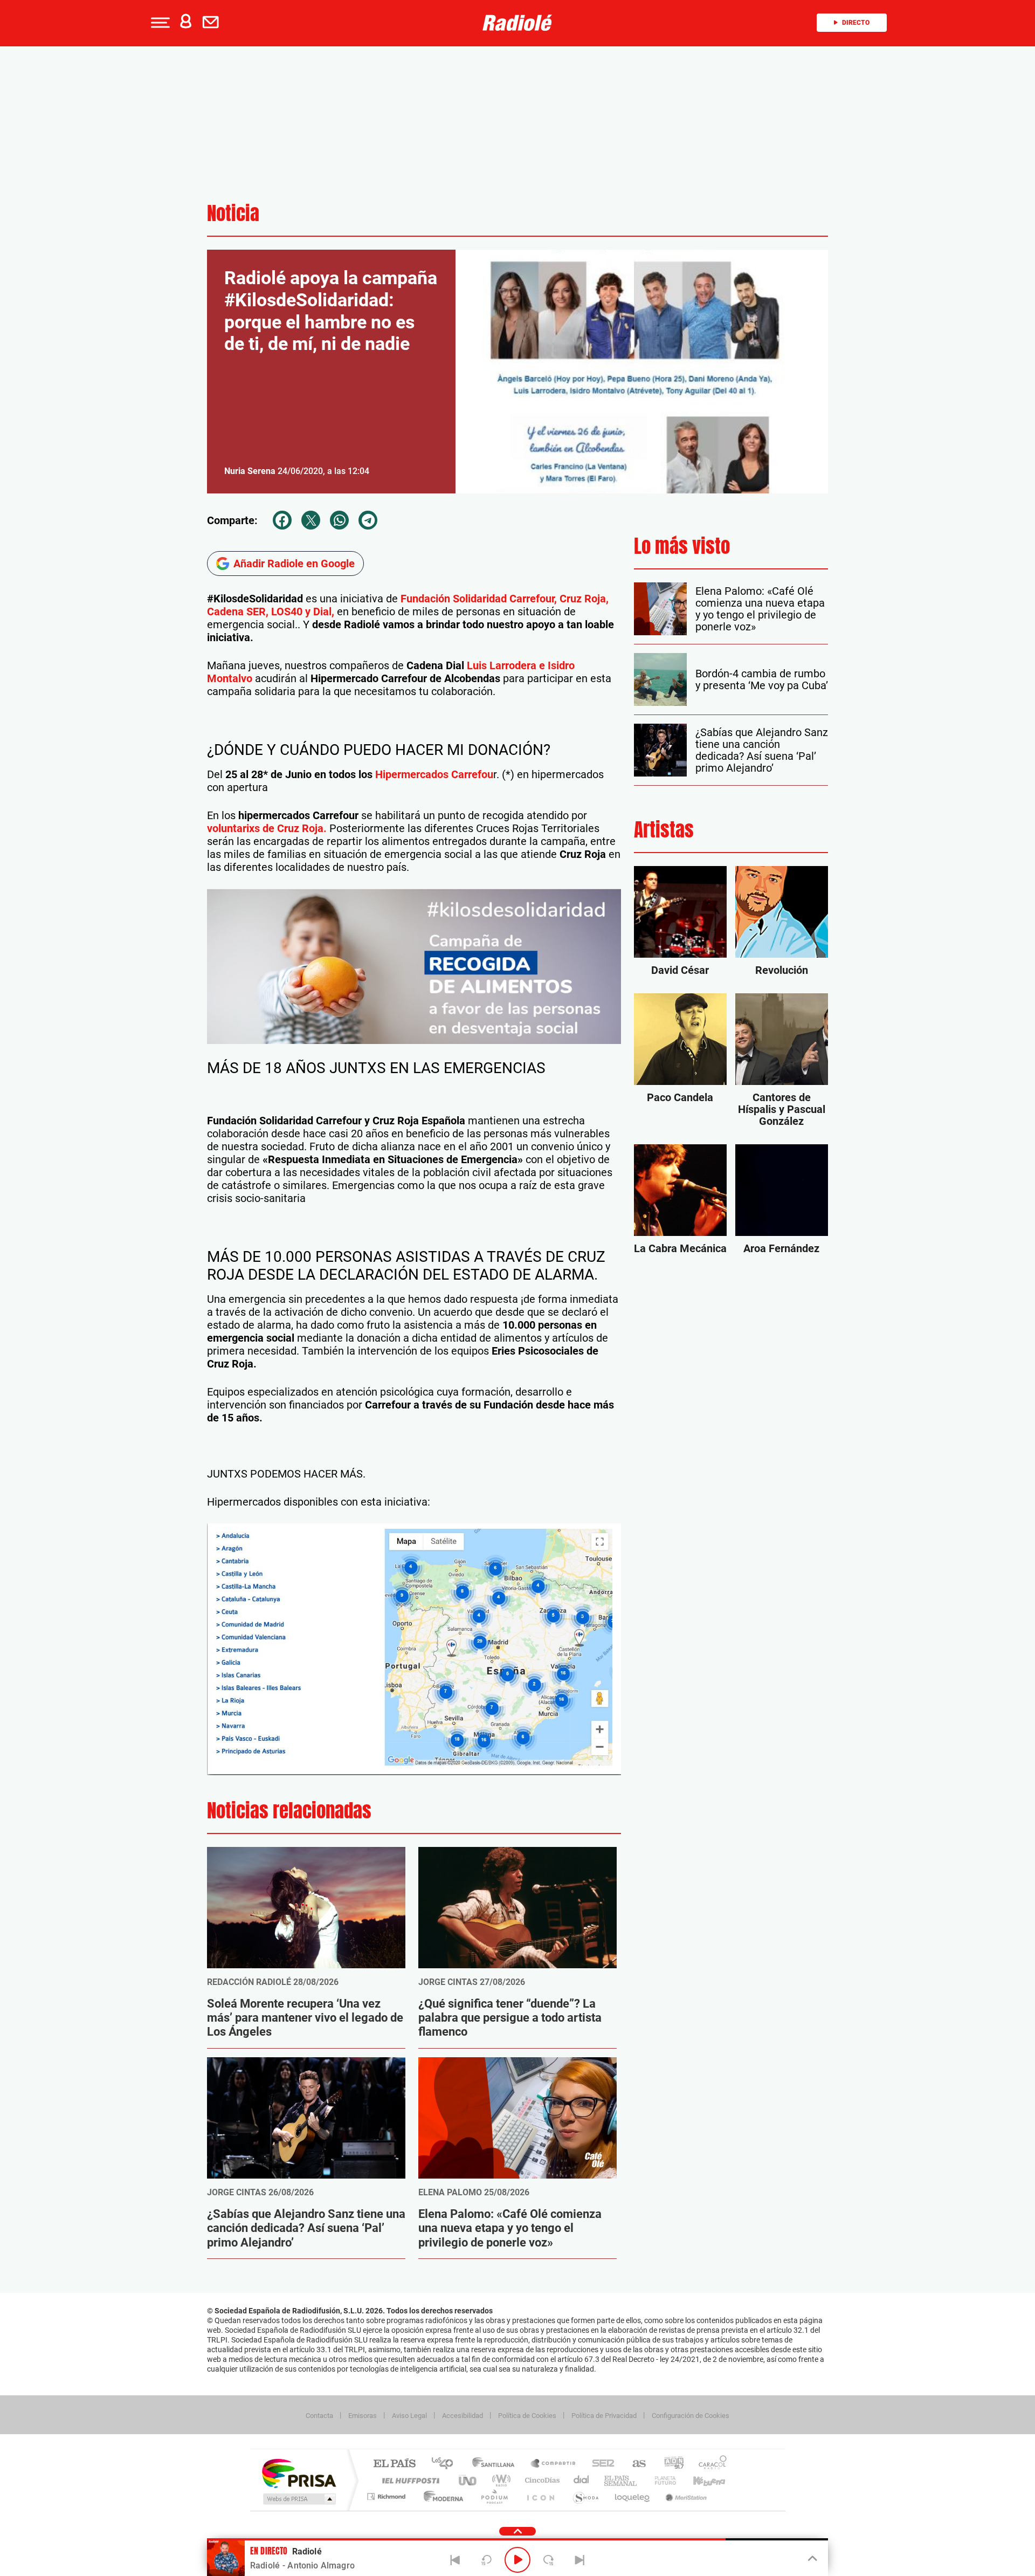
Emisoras (363, 2416)
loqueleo (633, 2496)
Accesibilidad (463, 2416)
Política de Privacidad (604, 2416)
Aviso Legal (409, 2416)
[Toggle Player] (812, 2559)
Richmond (388, 2496)
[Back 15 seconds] (486, 2560)
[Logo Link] (517, 23)
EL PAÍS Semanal (621, 2480)
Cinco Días (541, 2480)
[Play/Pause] (517, 2560)
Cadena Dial (582, 2480)
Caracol (709, 2464)
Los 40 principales (446, 2464)
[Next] (579, 2560)
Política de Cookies (527, 2416)
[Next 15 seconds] (549, 2560)
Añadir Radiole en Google (294, 564)
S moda (585, 2496)
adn (670, 2464)
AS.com (634, 2464)
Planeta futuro (661, 2480)
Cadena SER (600, 2464)
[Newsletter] (213, 23)
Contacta (319, 2416)
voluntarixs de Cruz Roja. (267, 828)
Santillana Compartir (554, 2464)
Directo (856, 23)
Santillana (496, 2464)
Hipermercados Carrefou (434, 774)
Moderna (441, 2496)
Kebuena (700, 2480)
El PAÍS (394, 2464)
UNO (468, 2480)
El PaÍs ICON (540, 2496)
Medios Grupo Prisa (298, 2499)
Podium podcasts (494, 2496)
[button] (159, 23)
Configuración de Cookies (691, 2416)
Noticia (233, 213)
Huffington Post (409, 2480)
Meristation (685, 2496)
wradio (499, 2480)
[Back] (456, 2560)
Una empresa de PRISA (299, 2473)
